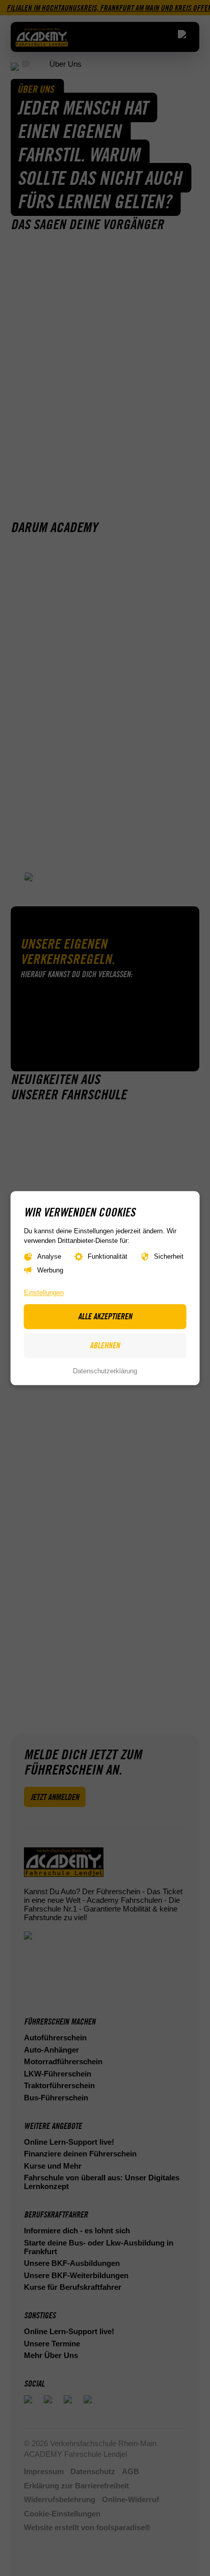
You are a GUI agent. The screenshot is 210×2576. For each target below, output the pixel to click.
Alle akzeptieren (105, 1316)
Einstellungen (44, 1293)
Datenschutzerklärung (105, 1372)
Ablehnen (105, 1346)
